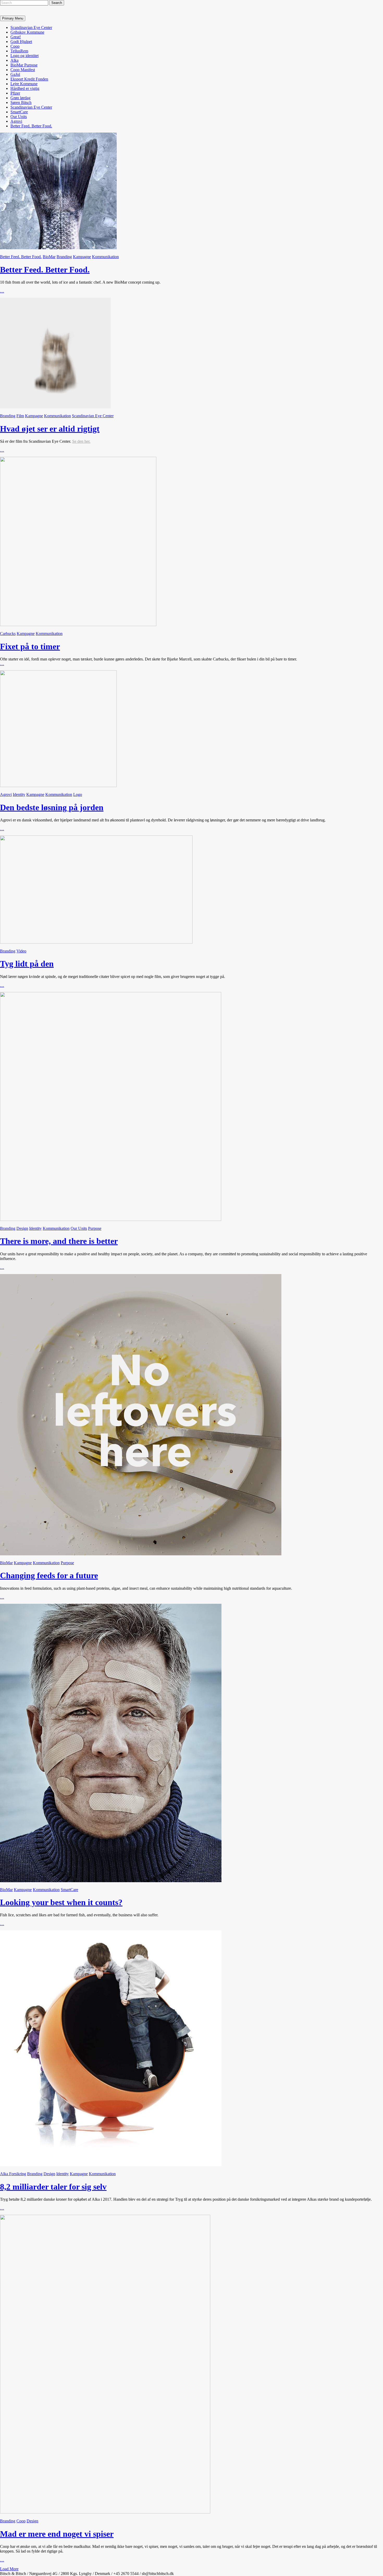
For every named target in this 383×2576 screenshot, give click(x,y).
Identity (19, 794)
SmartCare (19, 112)
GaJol (15, 74)
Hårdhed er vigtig (25, 88)
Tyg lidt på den (27, 964)
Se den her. (81, 441)
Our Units (19, 117)
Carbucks (8, 634)
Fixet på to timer (30, 646)
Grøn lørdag (20, 98)
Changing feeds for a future (49, 1575)
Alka (14, 60)
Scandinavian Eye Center (31, 27)
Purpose (95, 1228)
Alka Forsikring (13, 2174)
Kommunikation (105, 257)
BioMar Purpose (24, 65)
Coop (15, 46)
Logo (78, 794)
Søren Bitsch (21, 102)
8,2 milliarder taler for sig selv (53, 2187)
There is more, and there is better (59, 1241)
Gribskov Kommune (27, 32)
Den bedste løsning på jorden (52, 807)
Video (21, 951)
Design (22, 1228)
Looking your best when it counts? (61, 1902)
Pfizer (15, 93)
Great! (16, 37)
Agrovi (16, 121)
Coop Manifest (23, 70)
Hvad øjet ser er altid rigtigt (50, 429)
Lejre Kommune (24, 84)
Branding (64, 257)
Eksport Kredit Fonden (29, 79)
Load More (9, 2569)
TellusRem (19, 51)
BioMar (49, 257)
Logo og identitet (24, 56)
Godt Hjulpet (21, 42)
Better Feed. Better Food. (31, 126)
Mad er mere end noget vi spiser (57, 2534)
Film (20, 416)
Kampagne (82, 257)
